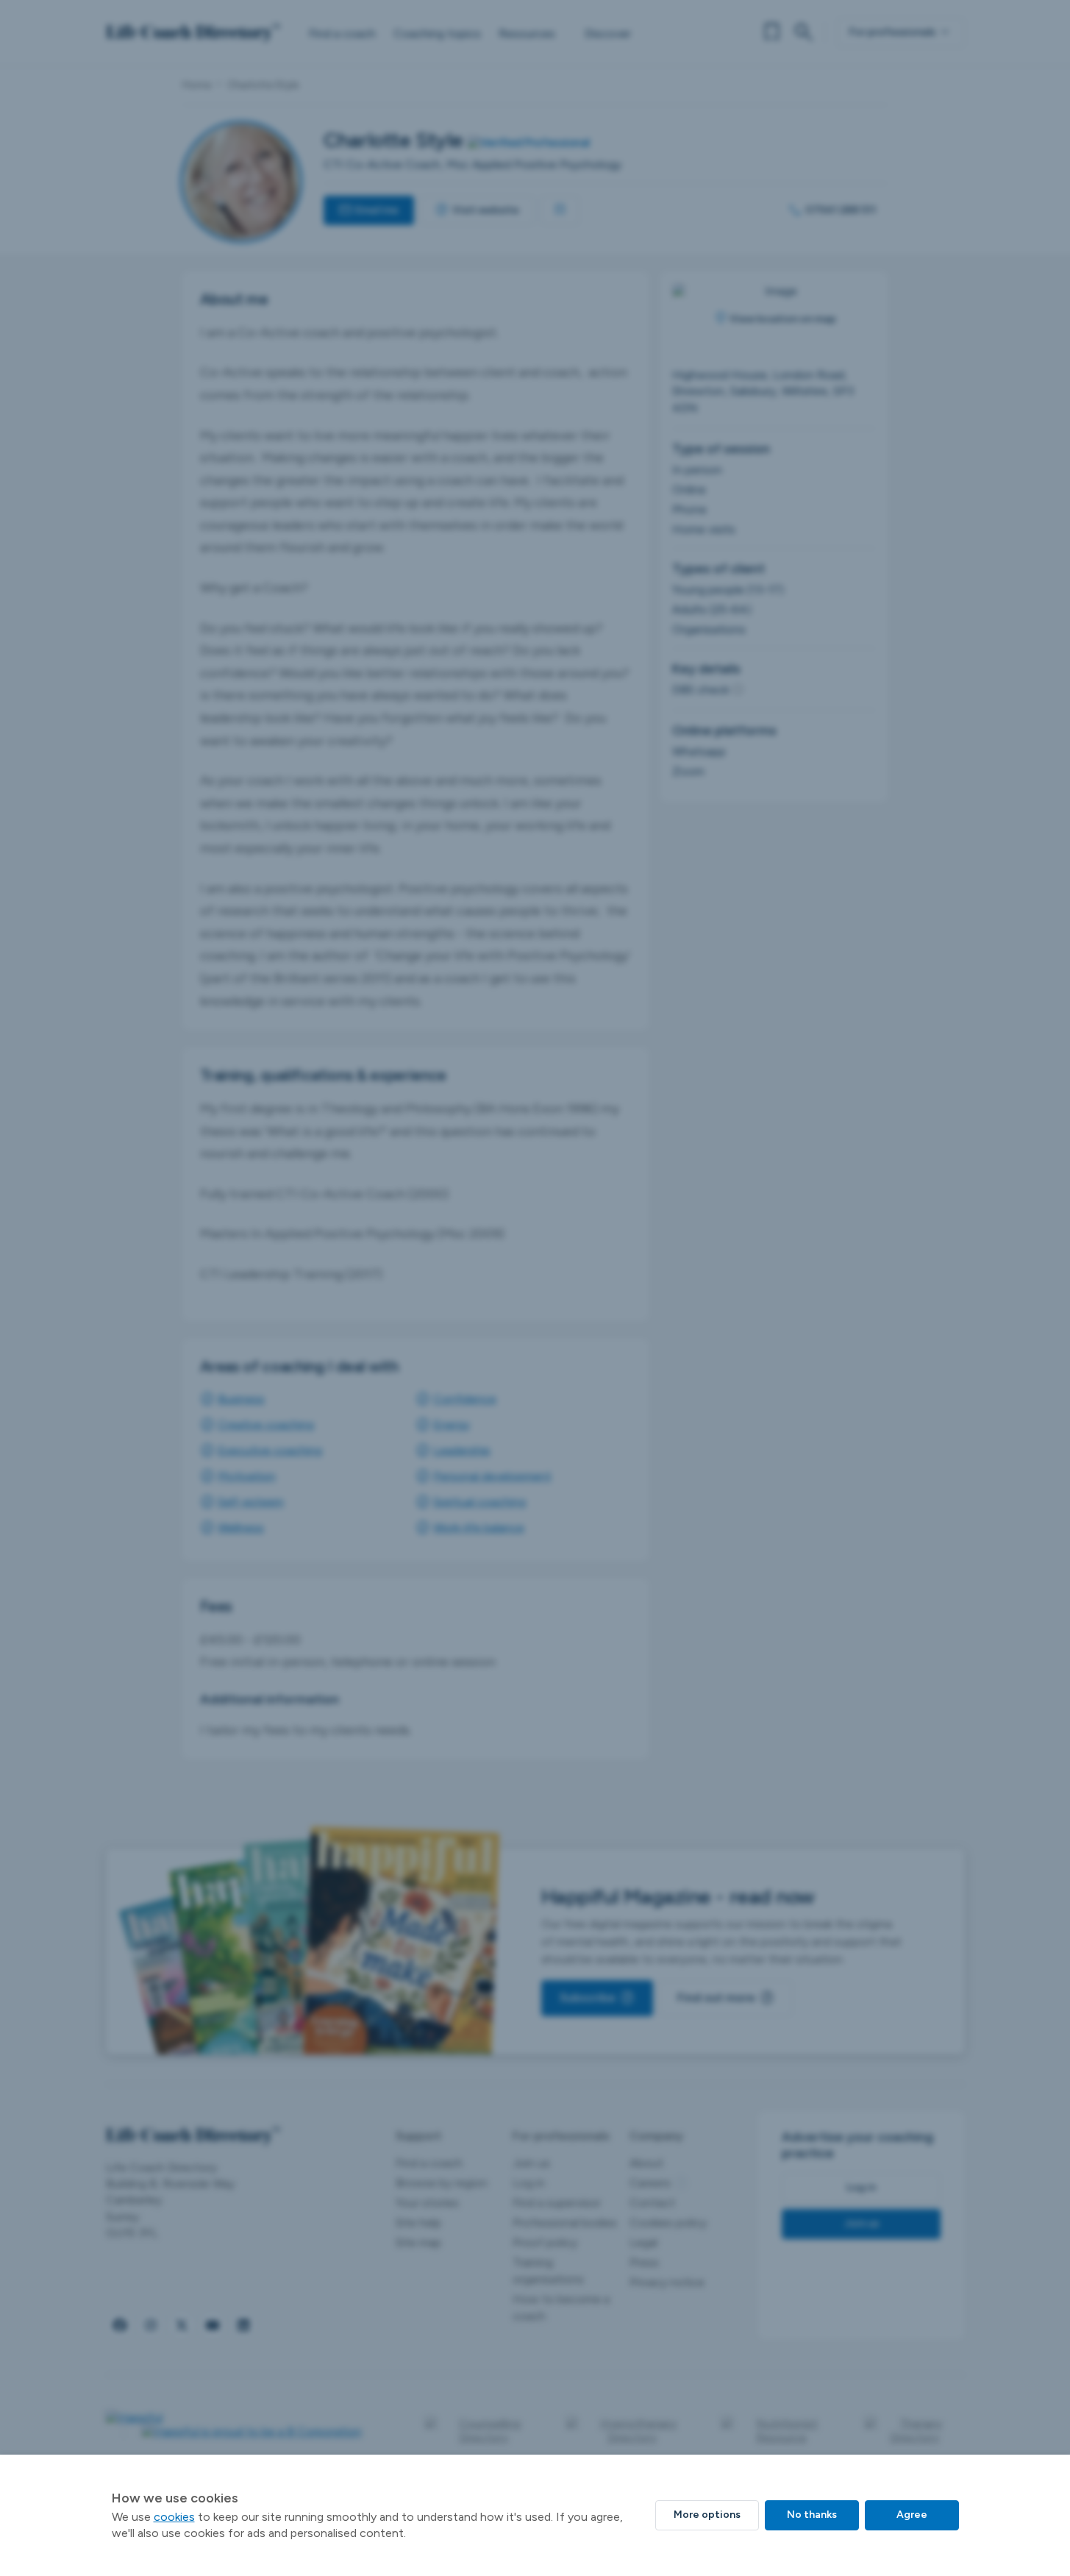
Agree (912, 2515)
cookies (174, 2517)
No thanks (812, 2515)
